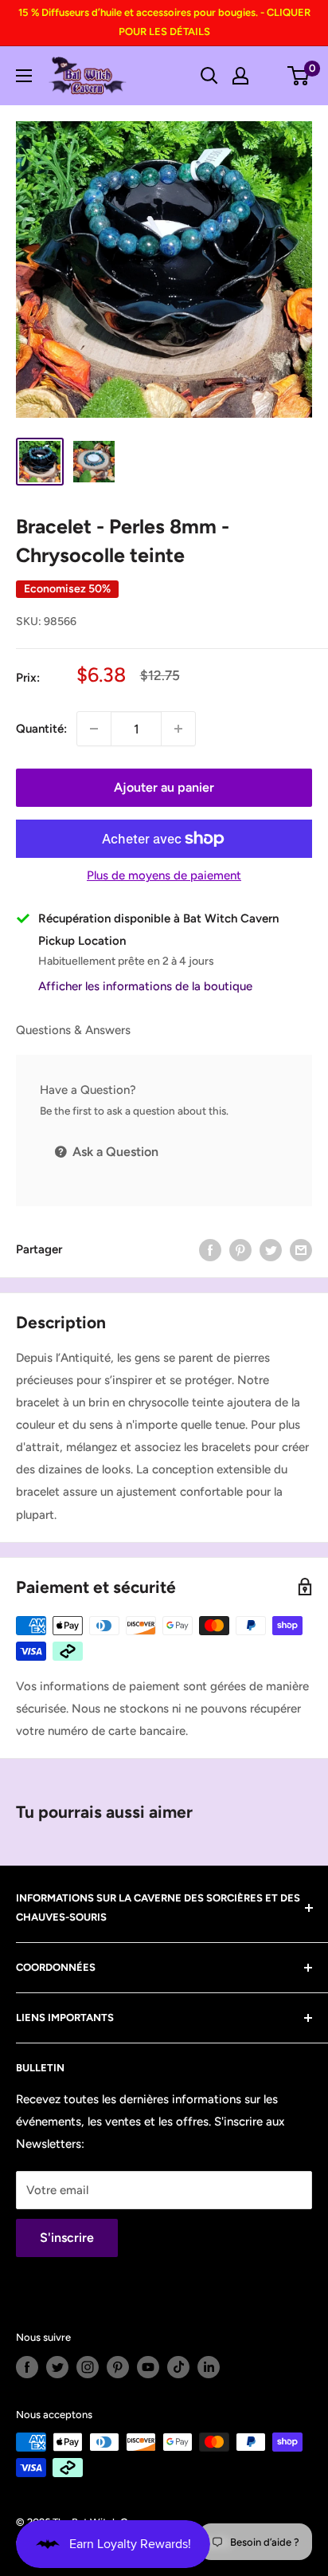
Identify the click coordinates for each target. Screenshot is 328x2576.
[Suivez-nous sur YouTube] (148, 2367)
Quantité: (41, 729)
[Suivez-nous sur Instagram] (88, 2367)
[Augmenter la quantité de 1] (178, 729)
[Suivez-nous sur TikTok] (178, 2367)
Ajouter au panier (164, 787)
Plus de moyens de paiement (164, 875)
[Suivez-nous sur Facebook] (27, 2367)
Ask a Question (114, 1152)
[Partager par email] (301, 1250)
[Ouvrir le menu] (24, 76)
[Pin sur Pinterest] (240, 1250)
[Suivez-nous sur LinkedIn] (209, 2367)
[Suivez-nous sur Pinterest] (118, 2367)
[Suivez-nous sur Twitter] (57, 2367)
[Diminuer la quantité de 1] (94, 729)
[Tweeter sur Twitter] (271, 1250)
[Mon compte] (240, 76)
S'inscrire (67, 2238)
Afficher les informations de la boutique (145, 986)
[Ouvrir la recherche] (209, 76)
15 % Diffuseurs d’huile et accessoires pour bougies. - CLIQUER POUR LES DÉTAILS (164, 22)
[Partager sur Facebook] (210, 1250)
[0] (299, 76)
